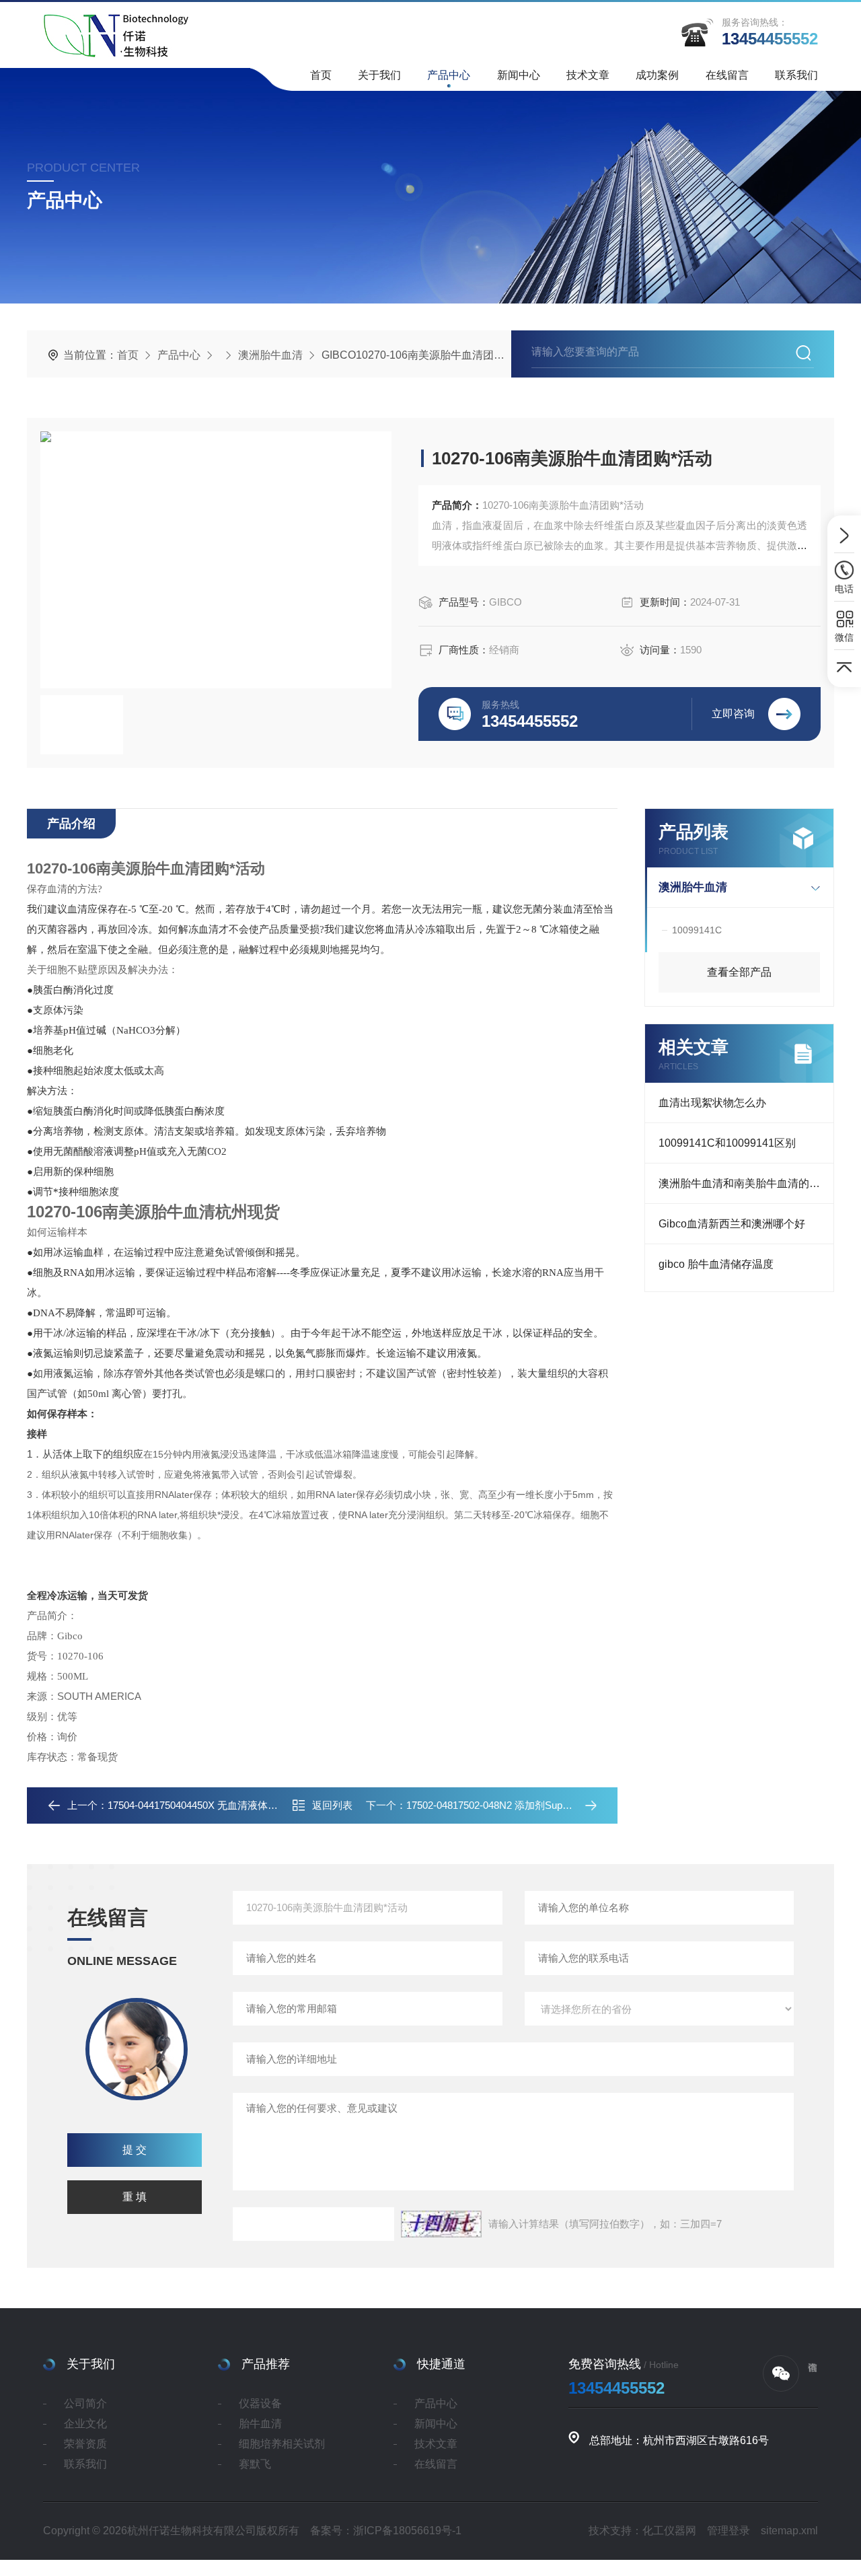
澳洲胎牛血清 (270, 355)
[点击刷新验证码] (441, 2224)
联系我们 (796, 75)
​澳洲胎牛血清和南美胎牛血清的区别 (745, 1183)
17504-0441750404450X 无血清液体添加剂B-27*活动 (225, 1805)
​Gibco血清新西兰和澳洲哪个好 (732, 1224)
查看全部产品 (739, 972)
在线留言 (727, 75)
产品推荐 (266, 2364)
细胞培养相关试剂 (282, 2444)
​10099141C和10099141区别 (727, 1143)
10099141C (697, 930)
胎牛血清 (260, 2424)
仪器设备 (260, 2403)
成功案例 (657, 75)
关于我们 (379, 75)
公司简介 (85, 2403)
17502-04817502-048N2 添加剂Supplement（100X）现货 (533, 1805)
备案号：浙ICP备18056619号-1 (386, 2531)
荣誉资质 (85, 2444)
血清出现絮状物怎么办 (712, 1103)
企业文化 (85, 2424)
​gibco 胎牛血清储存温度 (716, 1264)
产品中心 (449, 75)
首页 (321, 75)
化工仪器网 (669, 2531)
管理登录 (728, 2531)
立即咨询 (733, 714)
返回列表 (332, 1805)
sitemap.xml (789, 2531)
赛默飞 (255, 2464)
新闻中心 (519, 75)
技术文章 (588, 75)
